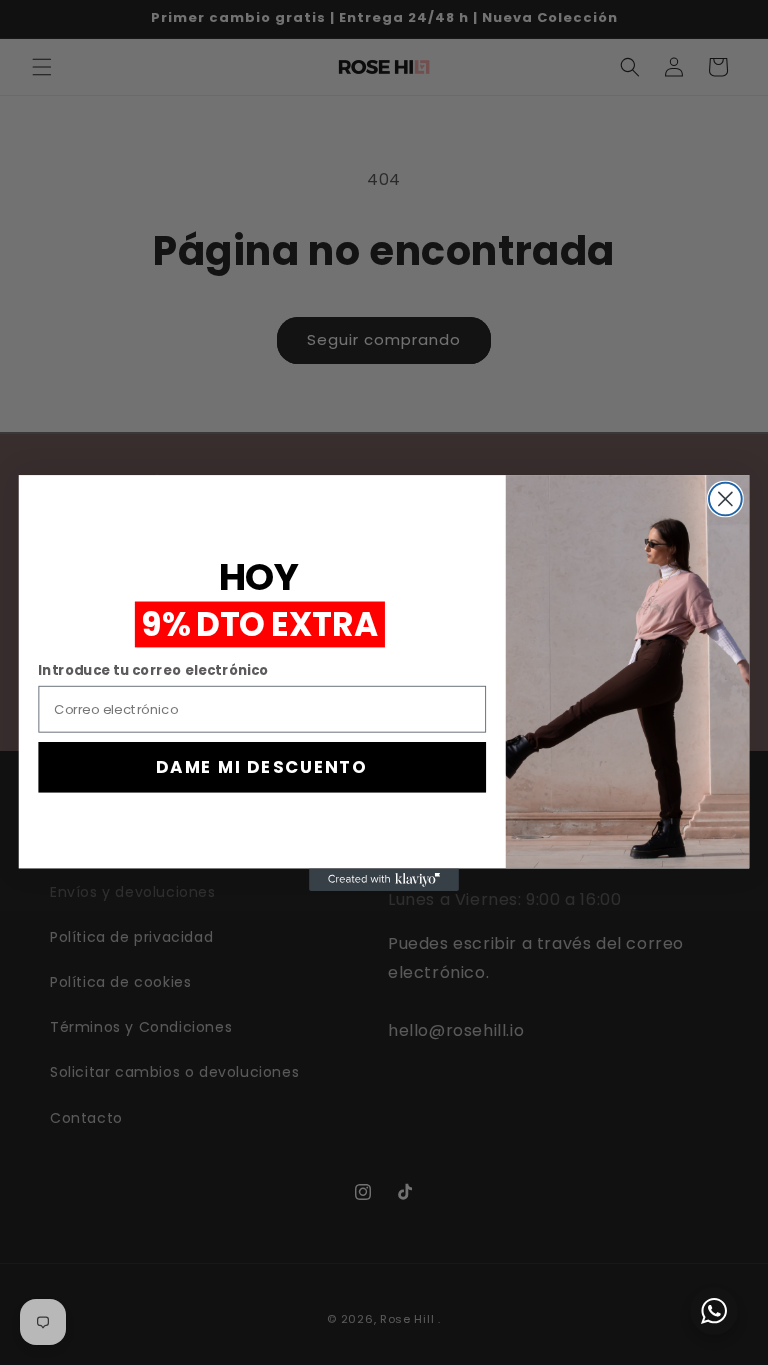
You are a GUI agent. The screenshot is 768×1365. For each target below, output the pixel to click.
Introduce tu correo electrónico (153, 669)
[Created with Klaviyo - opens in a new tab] (384, 879)
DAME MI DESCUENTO (262, 766)
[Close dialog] (725, 498)
